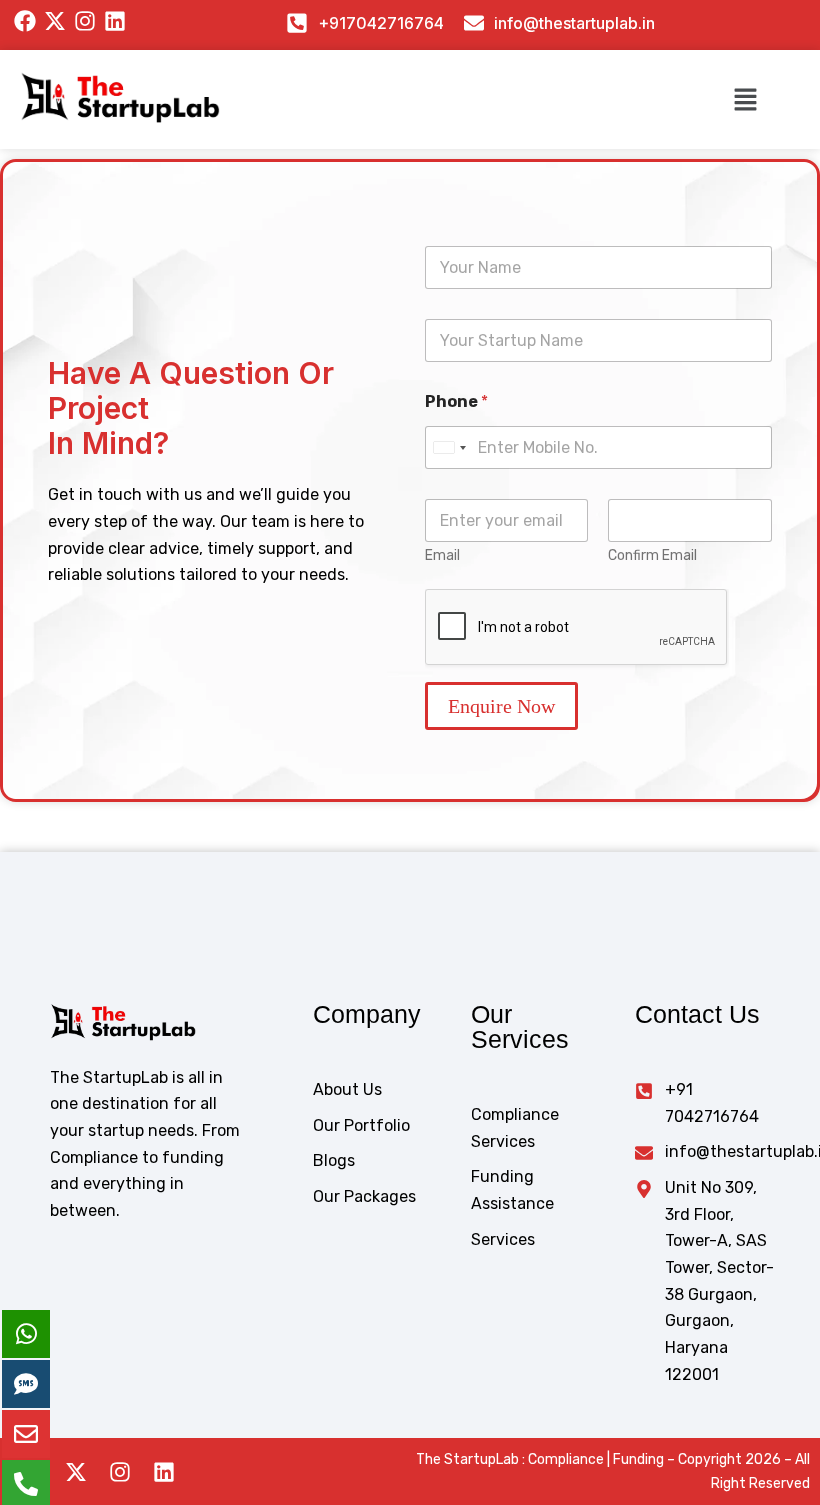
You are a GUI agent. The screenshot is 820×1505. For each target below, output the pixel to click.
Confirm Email (652, 555)
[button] (746, 99)
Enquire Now (501, 706)
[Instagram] (120, 1472)
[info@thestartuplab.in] (474, 23)
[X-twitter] (76, 1472)
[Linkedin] (164, 1472)
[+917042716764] (297, 23)
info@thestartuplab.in (574, 23)
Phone (456, 401)
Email (442, 555)
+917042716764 (381, 23)
